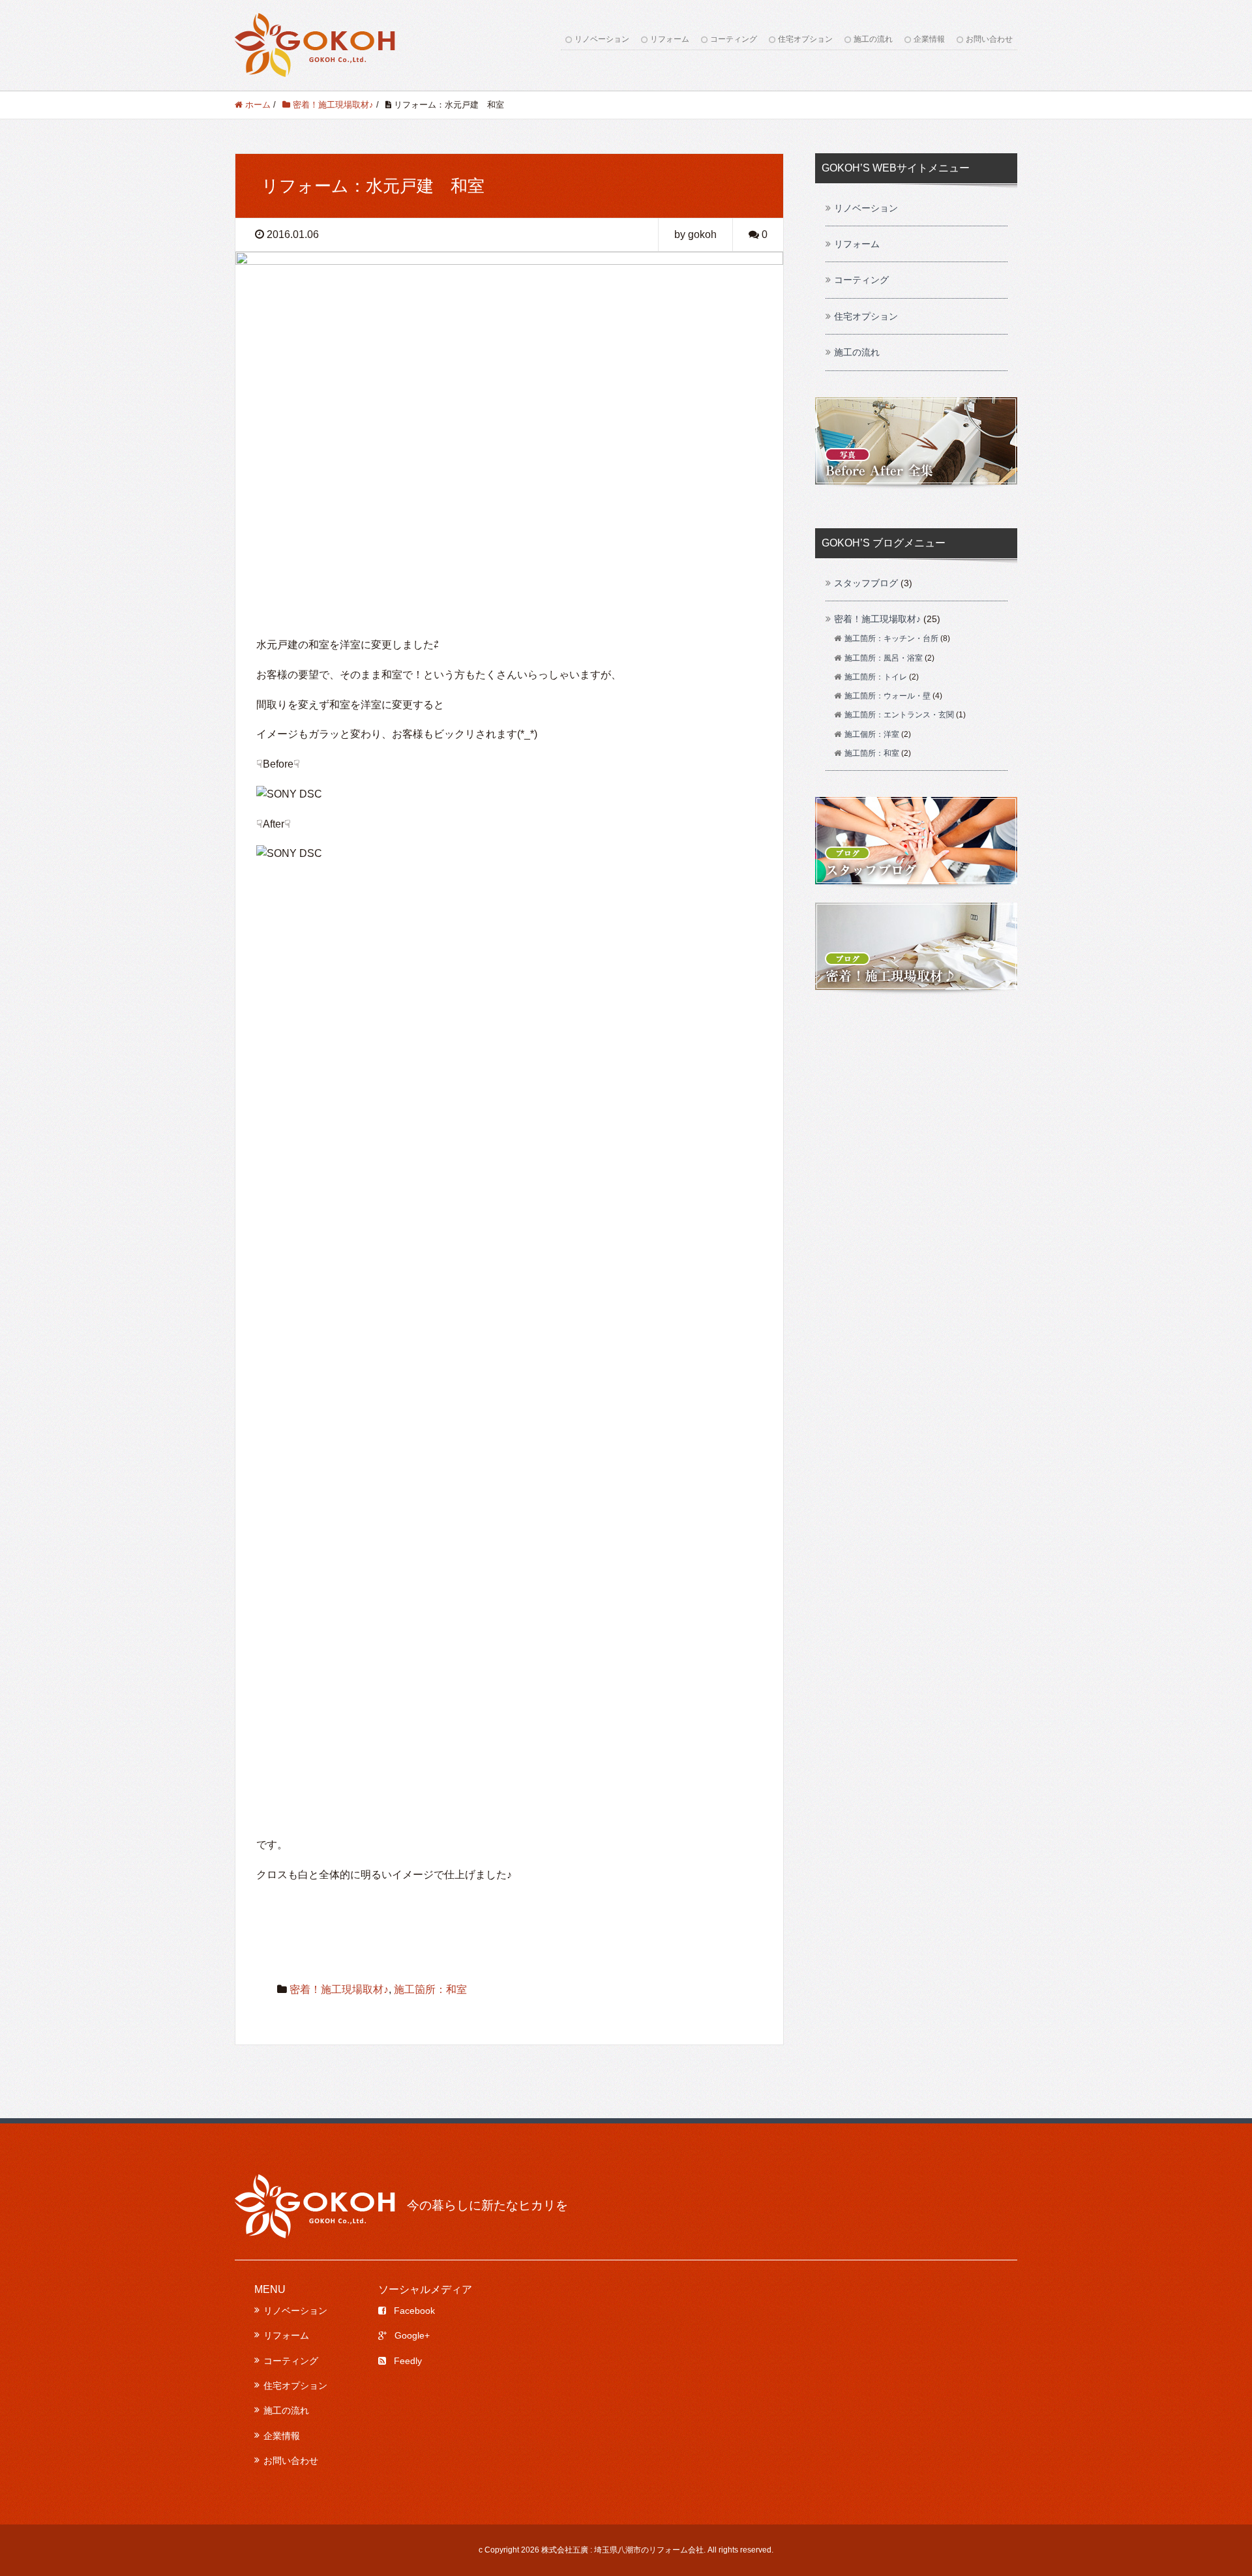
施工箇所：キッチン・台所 (891, 638)
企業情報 (929, 39)
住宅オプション (805, 39)
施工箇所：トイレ (876, 677)
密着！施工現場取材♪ (339, 1989)
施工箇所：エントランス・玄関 (899, 715)
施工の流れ (873, 39)
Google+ (412, 2335)
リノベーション (602, 39)
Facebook (414, 2311)
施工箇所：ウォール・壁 (887, 696)
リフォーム (670, 39)
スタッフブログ (866, 583)
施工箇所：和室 (430, 1989)
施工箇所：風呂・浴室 (884, 658)
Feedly (408, 2361)
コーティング (734, 39)
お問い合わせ (989, 39)
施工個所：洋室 (872, 734)
